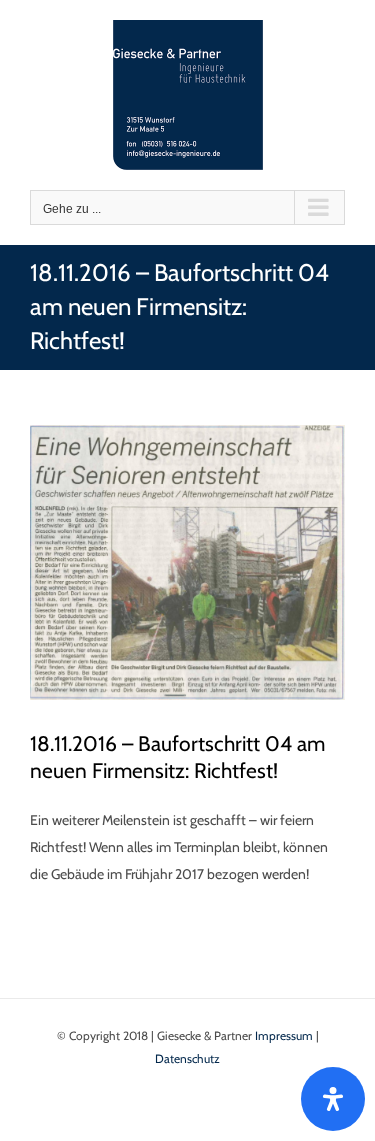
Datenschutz (187, 1058)
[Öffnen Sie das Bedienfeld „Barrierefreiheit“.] (333, 1099)
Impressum (284, 1035)
